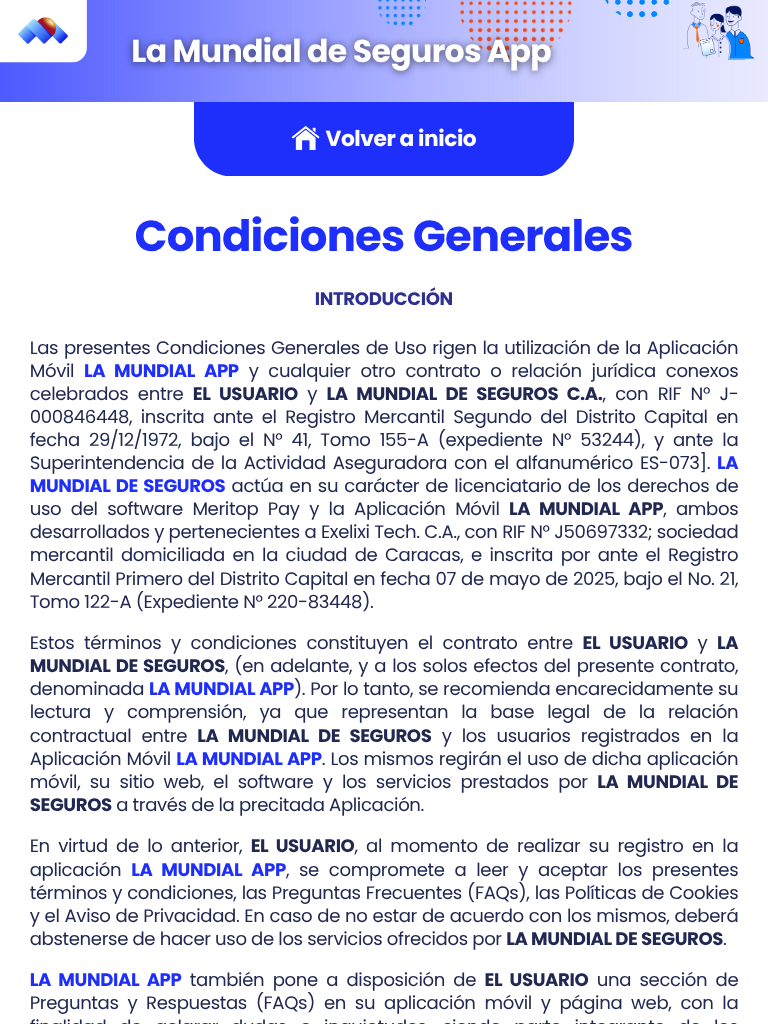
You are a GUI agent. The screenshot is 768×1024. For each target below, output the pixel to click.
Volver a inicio (400, 139)
